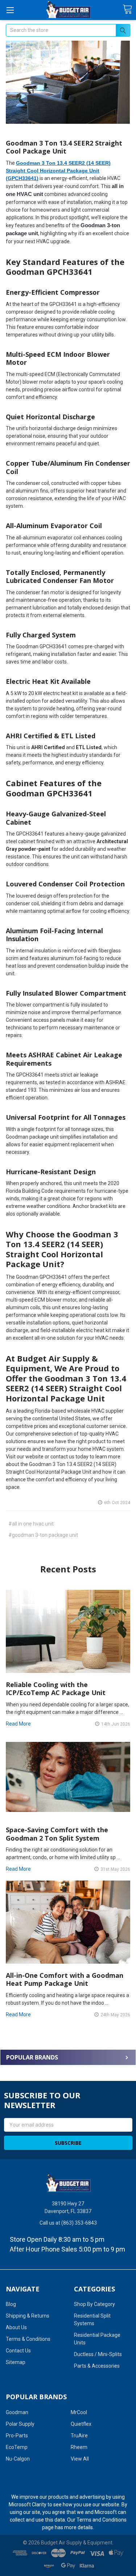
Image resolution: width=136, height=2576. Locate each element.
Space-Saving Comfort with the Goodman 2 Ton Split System (57, 1834)
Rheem (79, 2447)
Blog (11, 2304)
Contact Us (18, 2351)
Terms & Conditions (28, 2339)
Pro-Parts (17, 2436)
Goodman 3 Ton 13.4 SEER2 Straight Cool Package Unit (64, 147)
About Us (16, 2327)
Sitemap (16, 2362)
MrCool (79, 2412)
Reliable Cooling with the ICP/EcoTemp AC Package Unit (56, 1689)
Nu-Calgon (18, 2459)
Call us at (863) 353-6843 (68, 2223)
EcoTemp (17, 2447)
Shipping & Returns (28, 2316)
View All (80, 2459)
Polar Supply (20, 2424)
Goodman (17, 2412)
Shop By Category (94, 2304)
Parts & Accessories (97, 2366)
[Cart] (127, 10)
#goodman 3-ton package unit (43, 1535)
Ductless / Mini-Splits (98, 2354)
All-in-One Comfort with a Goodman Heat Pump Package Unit (65, 1979)
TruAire (79, 2436)
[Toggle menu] (10, 10)
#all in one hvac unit (31, 1524)
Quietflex (81, 2424)
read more (18, 1724)
